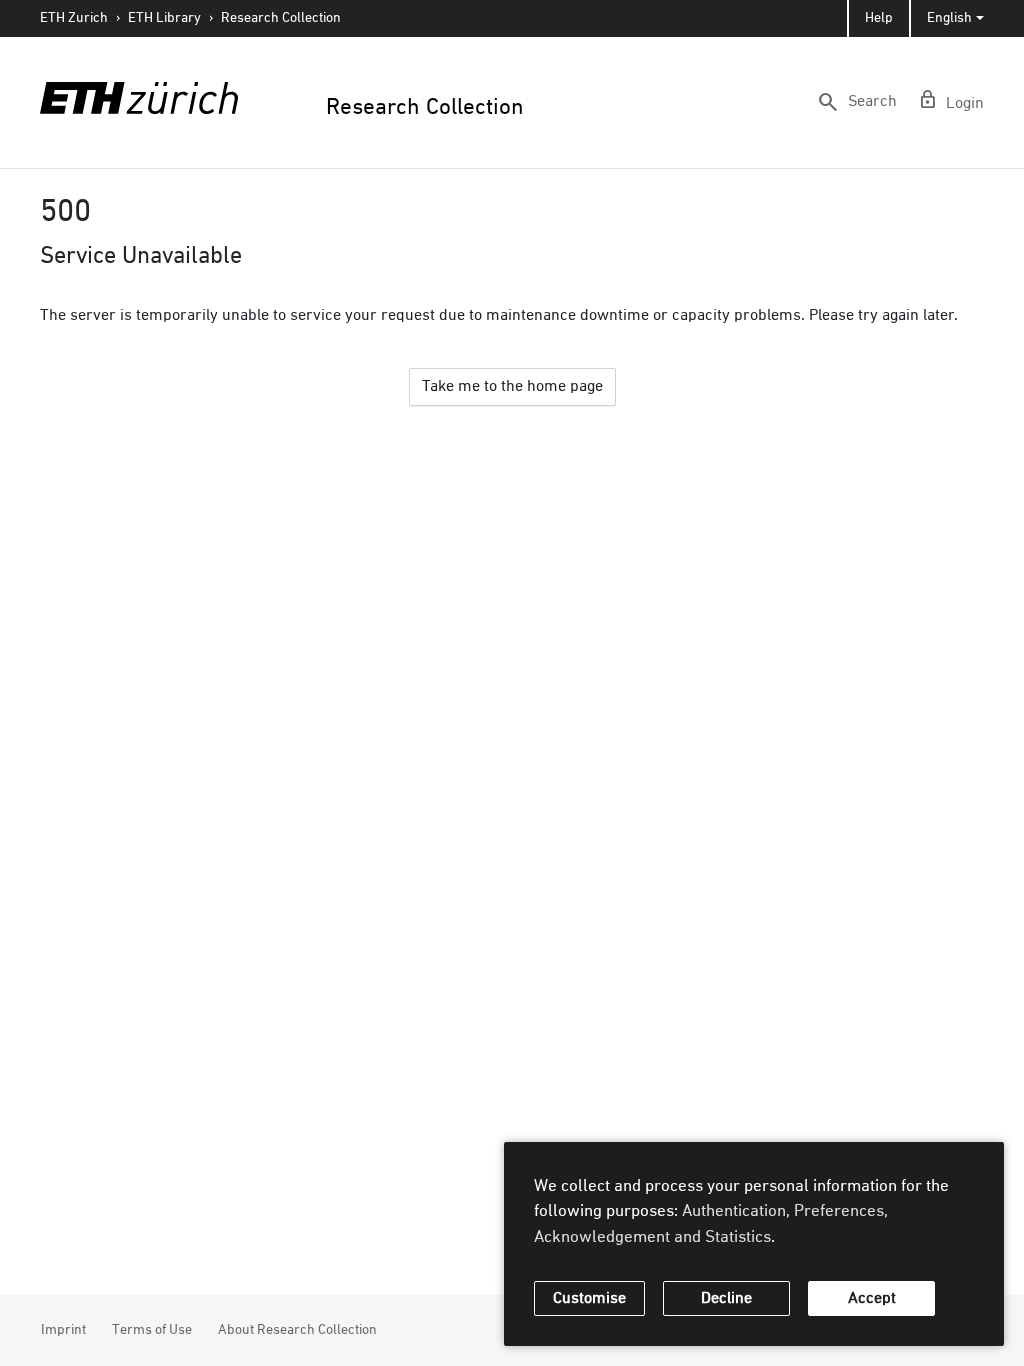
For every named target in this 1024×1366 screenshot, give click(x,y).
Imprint (63, 1330)
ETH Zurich (74, 18)
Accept (872, 1299)
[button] (856, 102)
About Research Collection (297, 1330)
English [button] (949, 18)
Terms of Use (152, 1330)
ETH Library (164, 18)
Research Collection (281, 18)
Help (879, 18)
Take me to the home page (512, 387)
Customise (589, 1299)
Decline (726, 1299)
